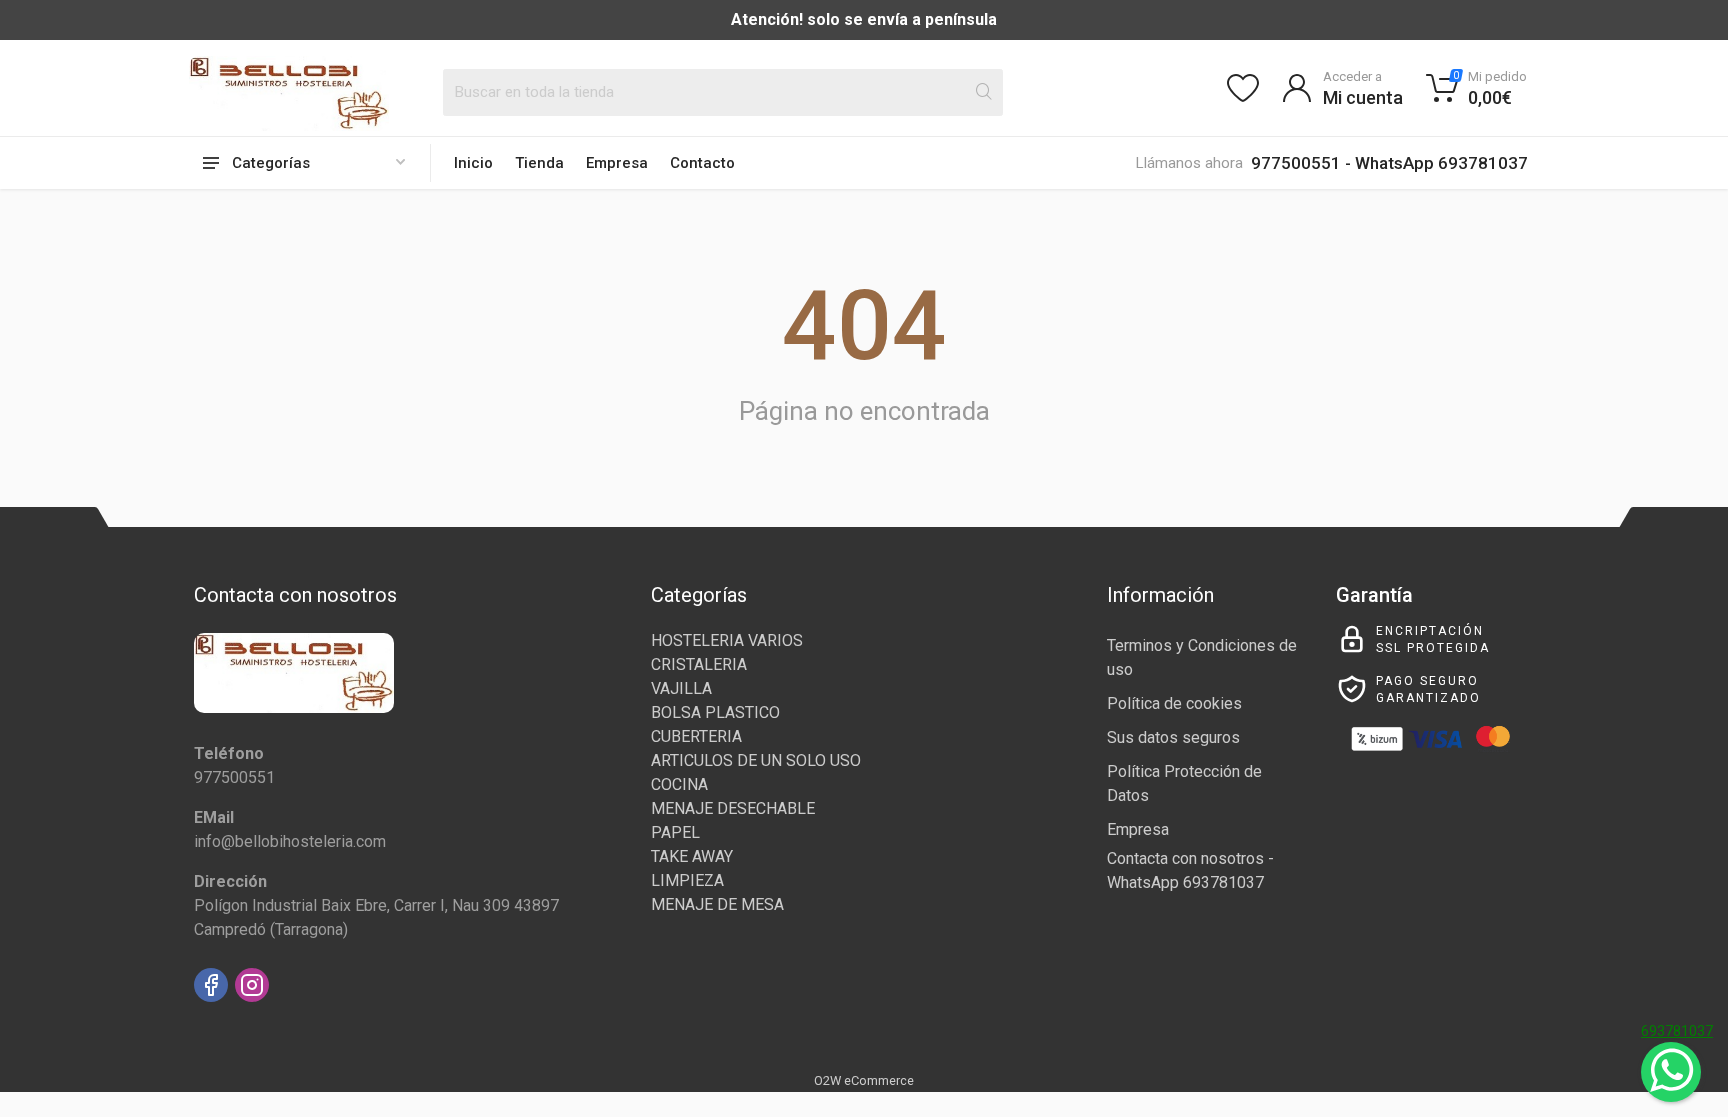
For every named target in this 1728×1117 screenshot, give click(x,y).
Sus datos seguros (1173, 737)
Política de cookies (1174, 703)
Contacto (702, 163)
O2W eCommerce (864, 1080)
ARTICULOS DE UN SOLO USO (756, 760)
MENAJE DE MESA (717, 904)
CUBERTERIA (696, 736)
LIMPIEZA (687, 880)
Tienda (539, 163)
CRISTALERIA (699, 664)
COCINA (679, 784)
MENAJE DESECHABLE (733, 808)
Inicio (473, 163)
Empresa (617, 163)
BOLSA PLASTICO (715, 712)
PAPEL (675, 832)
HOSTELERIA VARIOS (727, 640)
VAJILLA (681, 688)
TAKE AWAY (692, 856)
